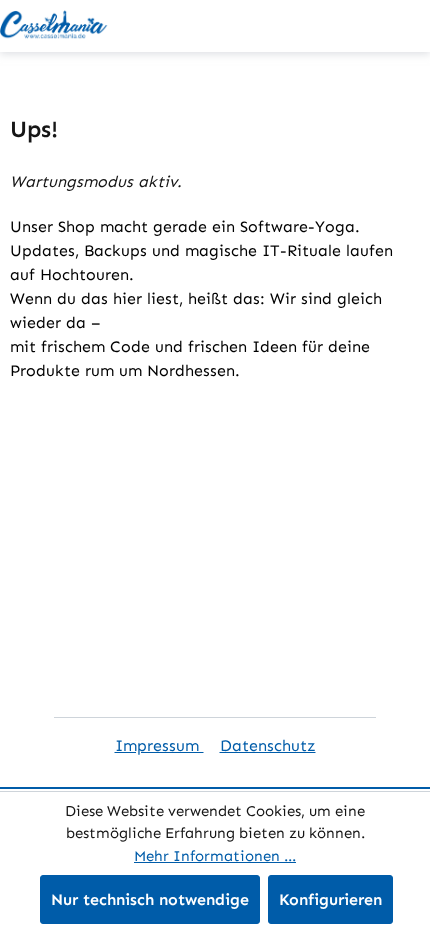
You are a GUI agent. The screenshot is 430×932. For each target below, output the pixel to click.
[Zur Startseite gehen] (55, 26)
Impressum (159, 745)
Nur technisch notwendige (150, 899)
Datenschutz (268, 745)
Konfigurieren (330, 899)
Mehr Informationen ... (215, 856)
